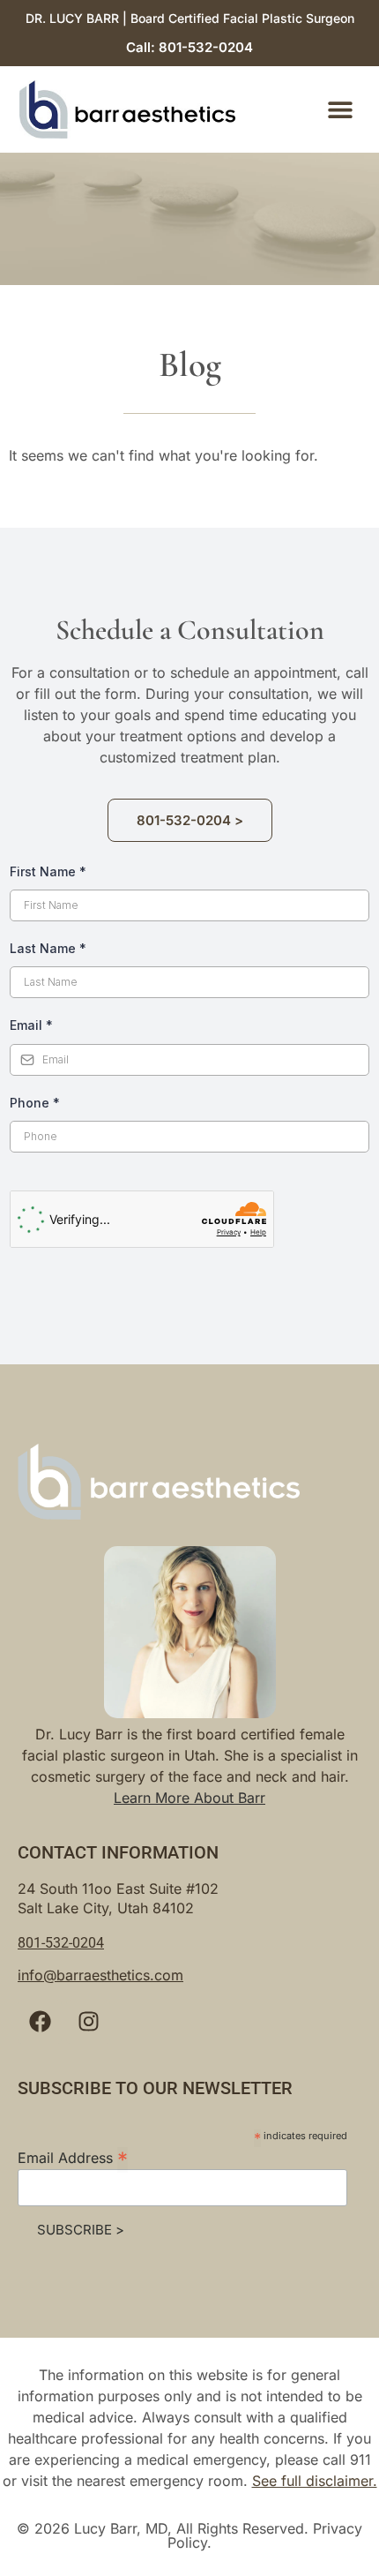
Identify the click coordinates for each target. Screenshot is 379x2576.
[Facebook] (40, 2022)
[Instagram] (88, 2022)
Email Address (73, 2157)
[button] (341, 110)
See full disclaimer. (315, 2481)
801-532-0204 (61, 1943)
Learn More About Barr (189, 1798)
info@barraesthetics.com (100, 1975)
